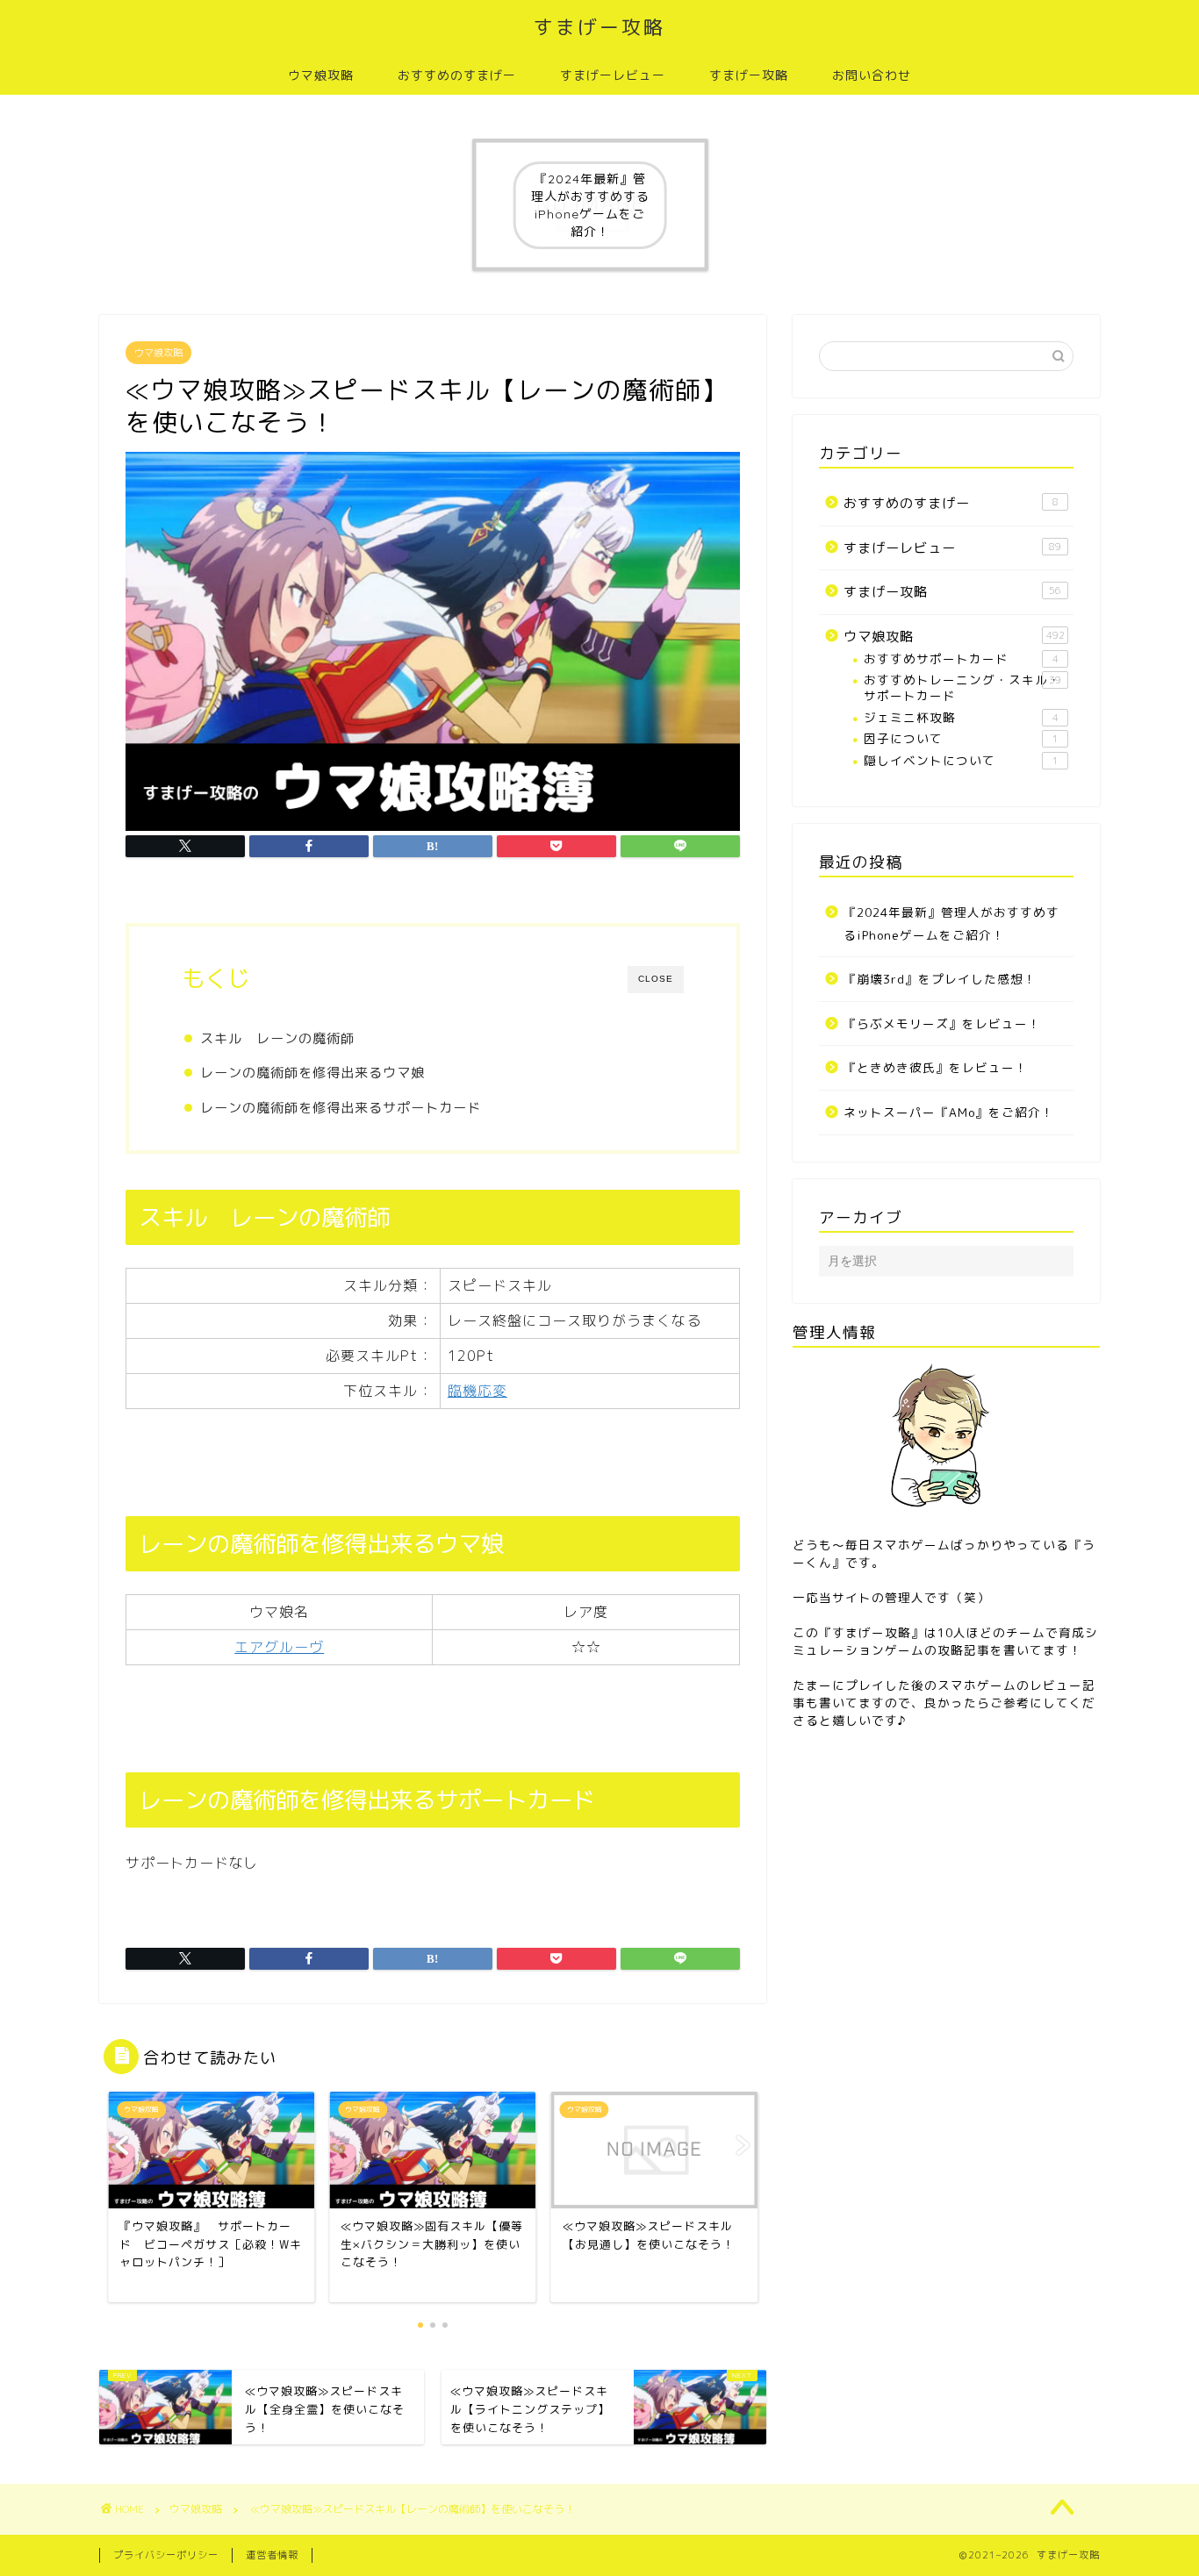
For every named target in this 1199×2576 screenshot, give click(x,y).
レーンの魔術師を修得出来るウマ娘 (312, 1073)
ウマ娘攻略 (321, 75)
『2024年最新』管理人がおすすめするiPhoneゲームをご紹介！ (951, 923)
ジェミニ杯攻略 (961, 717)
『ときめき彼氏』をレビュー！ (936, 1067)
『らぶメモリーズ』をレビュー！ (942, 1023)
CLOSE (656, 979)
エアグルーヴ (279, 1647)
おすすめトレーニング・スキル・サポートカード (962, 687)
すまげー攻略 (599, 27)
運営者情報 (272, 2555)
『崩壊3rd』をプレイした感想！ (940, 979)
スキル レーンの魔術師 (277, 1038)
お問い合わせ (872, 75)
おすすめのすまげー (457, 75)
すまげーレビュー (613, 75)
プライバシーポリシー (166, 2555)
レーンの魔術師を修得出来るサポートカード (341, 1108)
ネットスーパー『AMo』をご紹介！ (949, 1112)
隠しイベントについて (961, 760)
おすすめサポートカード (961, 658)
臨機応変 (477, 1391)
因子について (961, 738)
